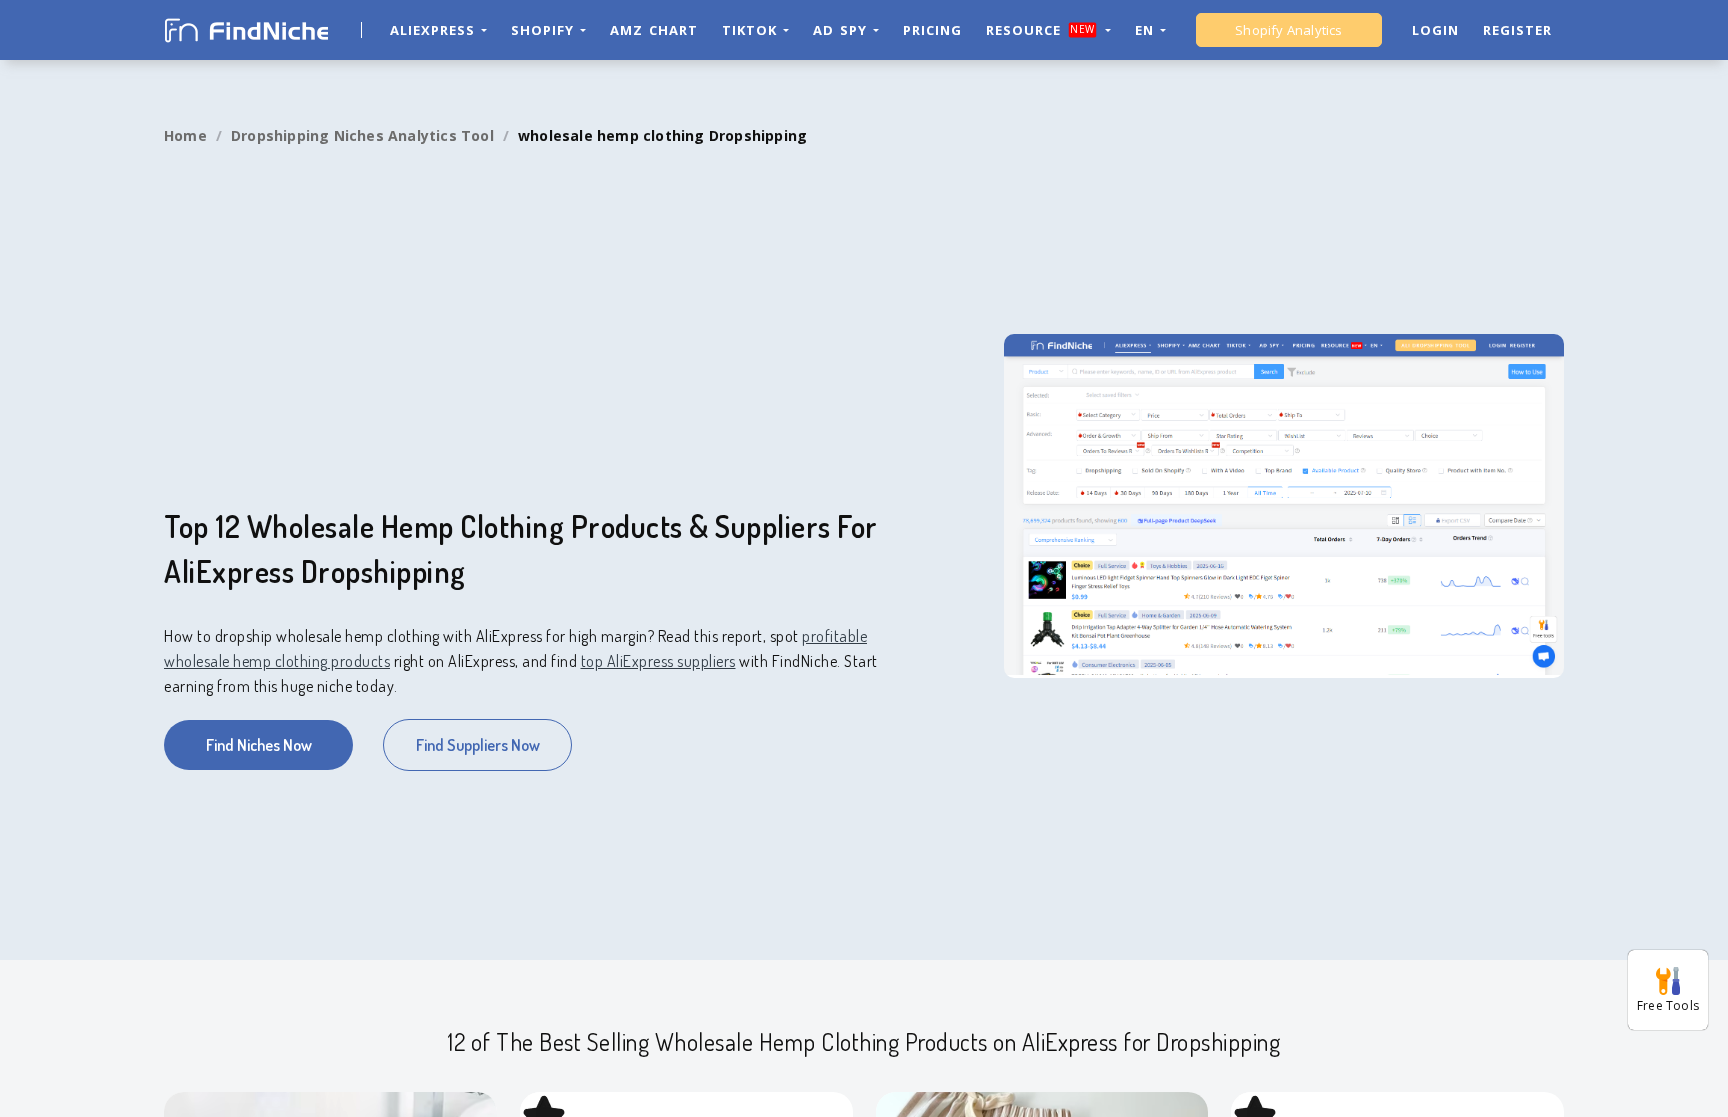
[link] (185, 136)
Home (185, 135)
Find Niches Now (259, 745)
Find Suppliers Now (478, 745)
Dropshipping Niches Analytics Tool (362, 135)
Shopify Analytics (1288, 30)
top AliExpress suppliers (658, 661)
